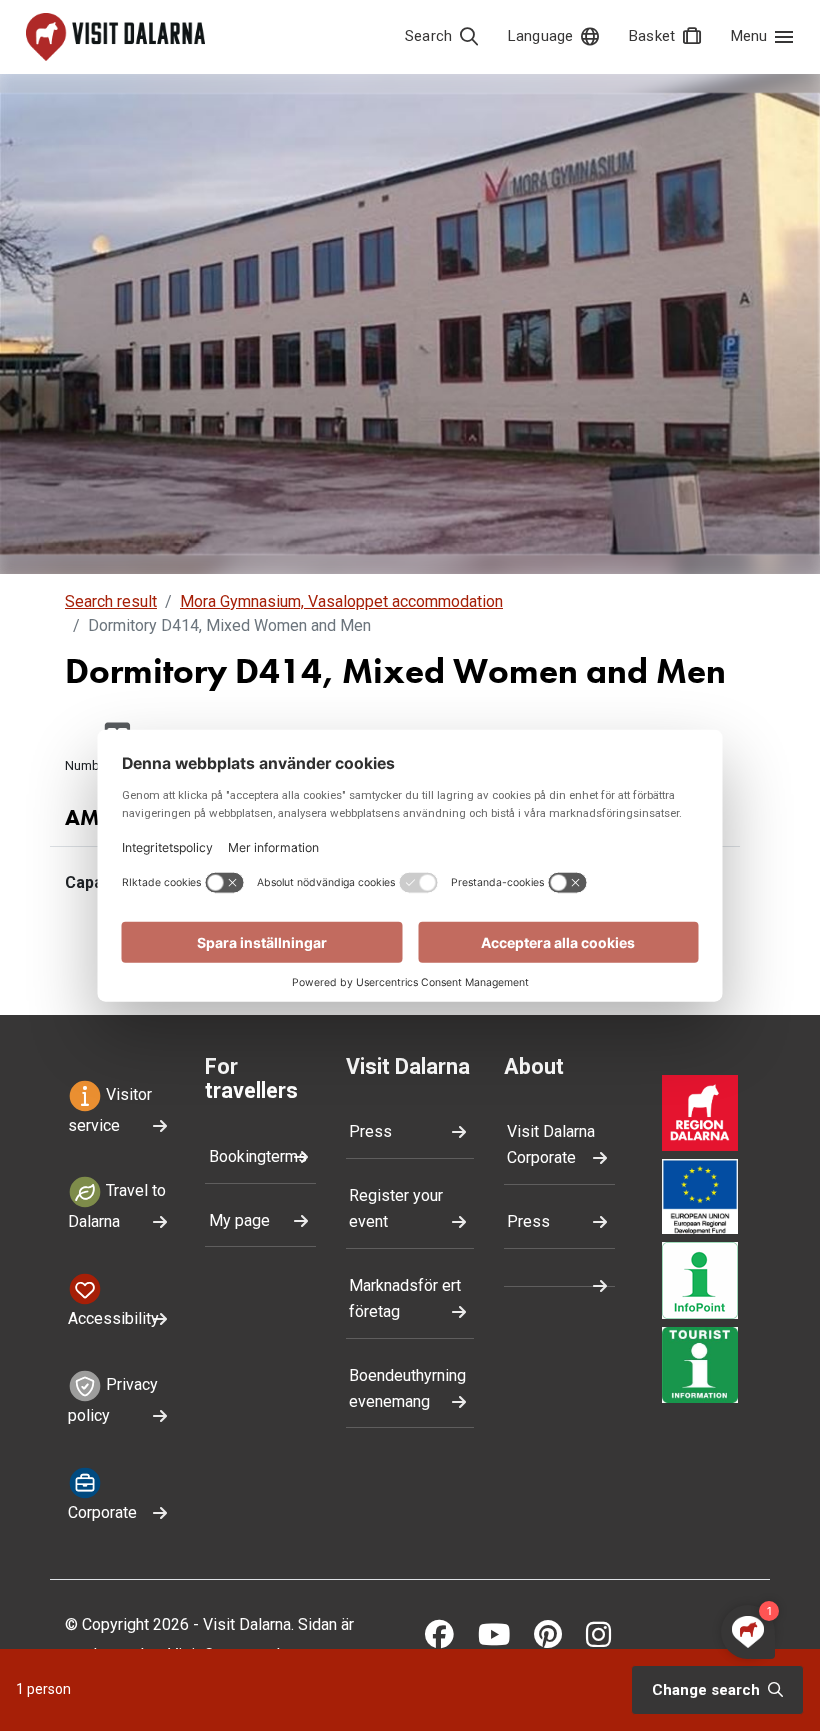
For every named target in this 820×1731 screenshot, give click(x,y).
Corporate (102, 1512)
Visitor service (110, 1110)
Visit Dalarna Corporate (551, 1144)
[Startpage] (115, 37)
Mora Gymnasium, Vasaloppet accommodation (341, 601)
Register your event (396, 1208)
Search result (111, 601)
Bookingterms (258, 1156)
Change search (708, 1690)
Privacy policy (113, 1400)
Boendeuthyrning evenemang (407, 1388)
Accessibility (113, 1318)
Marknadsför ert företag (405, 1298)
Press (370, 1131)
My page (239, 1220)
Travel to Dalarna (117, 1207)
